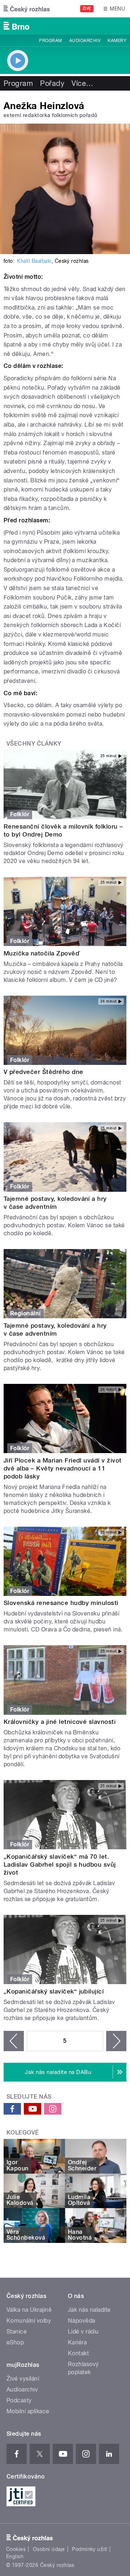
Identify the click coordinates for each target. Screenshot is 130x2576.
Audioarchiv (85, 41)
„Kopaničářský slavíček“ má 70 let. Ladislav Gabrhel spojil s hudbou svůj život (60, 1864)
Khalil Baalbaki (34, 261)
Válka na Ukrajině (29, 2310)
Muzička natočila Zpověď (42, 953)
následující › (116, 2041)
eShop (15, 2342)
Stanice (17, 2332)
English (15, 2556)
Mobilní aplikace (28, 2411)
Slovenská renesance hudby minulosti (61, 1603)
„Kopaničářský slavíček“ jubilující (54, 1991)
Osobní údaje (49, 2549)
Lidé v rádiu (83, 2332)
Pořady (52, 83)
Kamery (117, 41)
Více (82, 83)
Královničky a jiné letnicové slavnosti (60, 1722)
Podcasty (19, 2400)
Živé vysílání (23, 2379)
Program (50, 41)
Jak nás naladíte (89, 2310)
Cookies (16, 2549)
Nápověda (82, 2321)
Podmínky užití (90, 2549)
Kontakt (78, 2353)
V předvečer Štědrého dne (44, 1072)
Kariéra (77, 2342)
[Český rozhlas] (27, 9)
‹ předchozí (14, 2041)
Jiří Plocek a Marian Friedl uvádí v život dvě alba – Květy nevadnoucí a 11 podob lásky (63, 1468)
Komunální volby (29, 2321)
